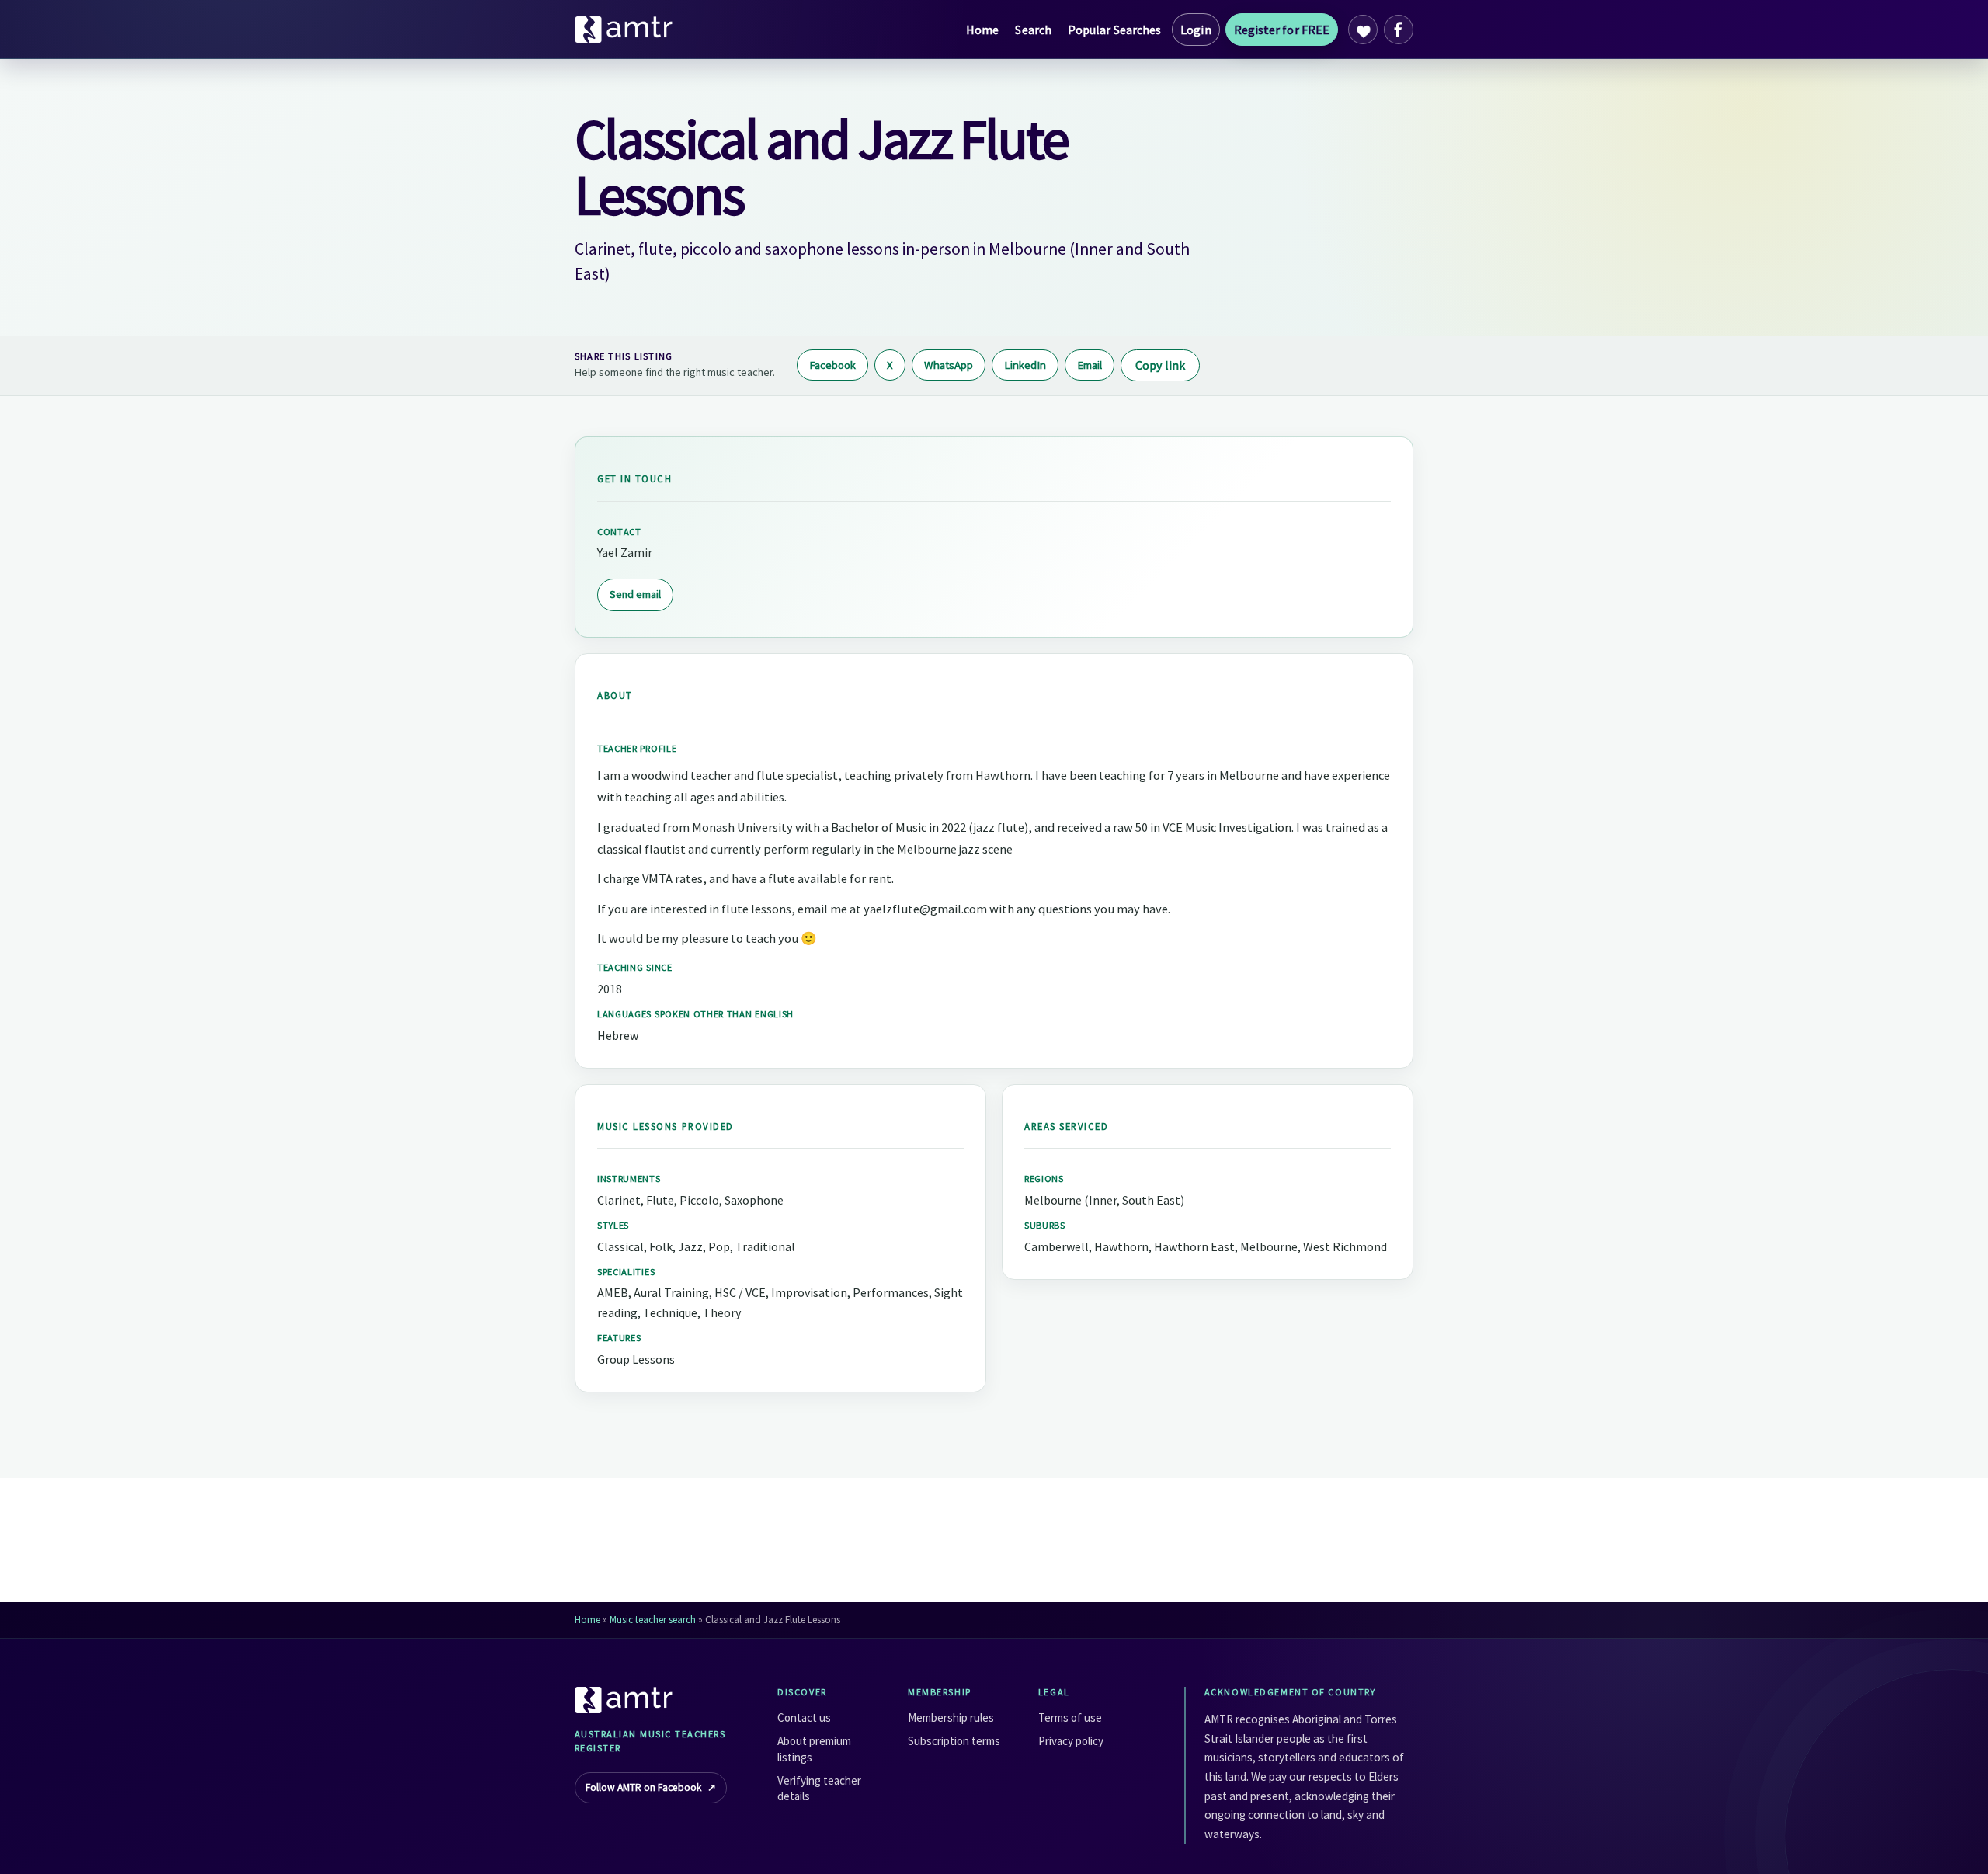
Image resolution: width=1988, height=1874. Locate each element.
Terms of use (1070, 1718)
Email (1090, 365)
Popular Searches (1114, 30)
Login (1196, 30)
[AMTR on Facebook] (1399, 30)
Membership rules (951, 1718)
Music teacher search (653, 1620)
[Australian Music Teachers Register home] (624, 30)
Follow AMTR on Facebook (651, 1787)
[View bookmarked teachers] (1363, 30)
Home (982, 30)
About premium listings (814, 1749)
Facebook (832, 365)
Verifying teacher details (819, 1788)
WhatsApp (949, 365)
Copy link (1160, 365)
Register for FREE (1282, 30)
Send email (635, 594)
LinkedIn (1025, 365)
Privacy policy (1071, 1741)
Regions (1044, 1179)
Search (1033, 30)
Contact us (804, 1718)
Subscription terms (954, 1741)
